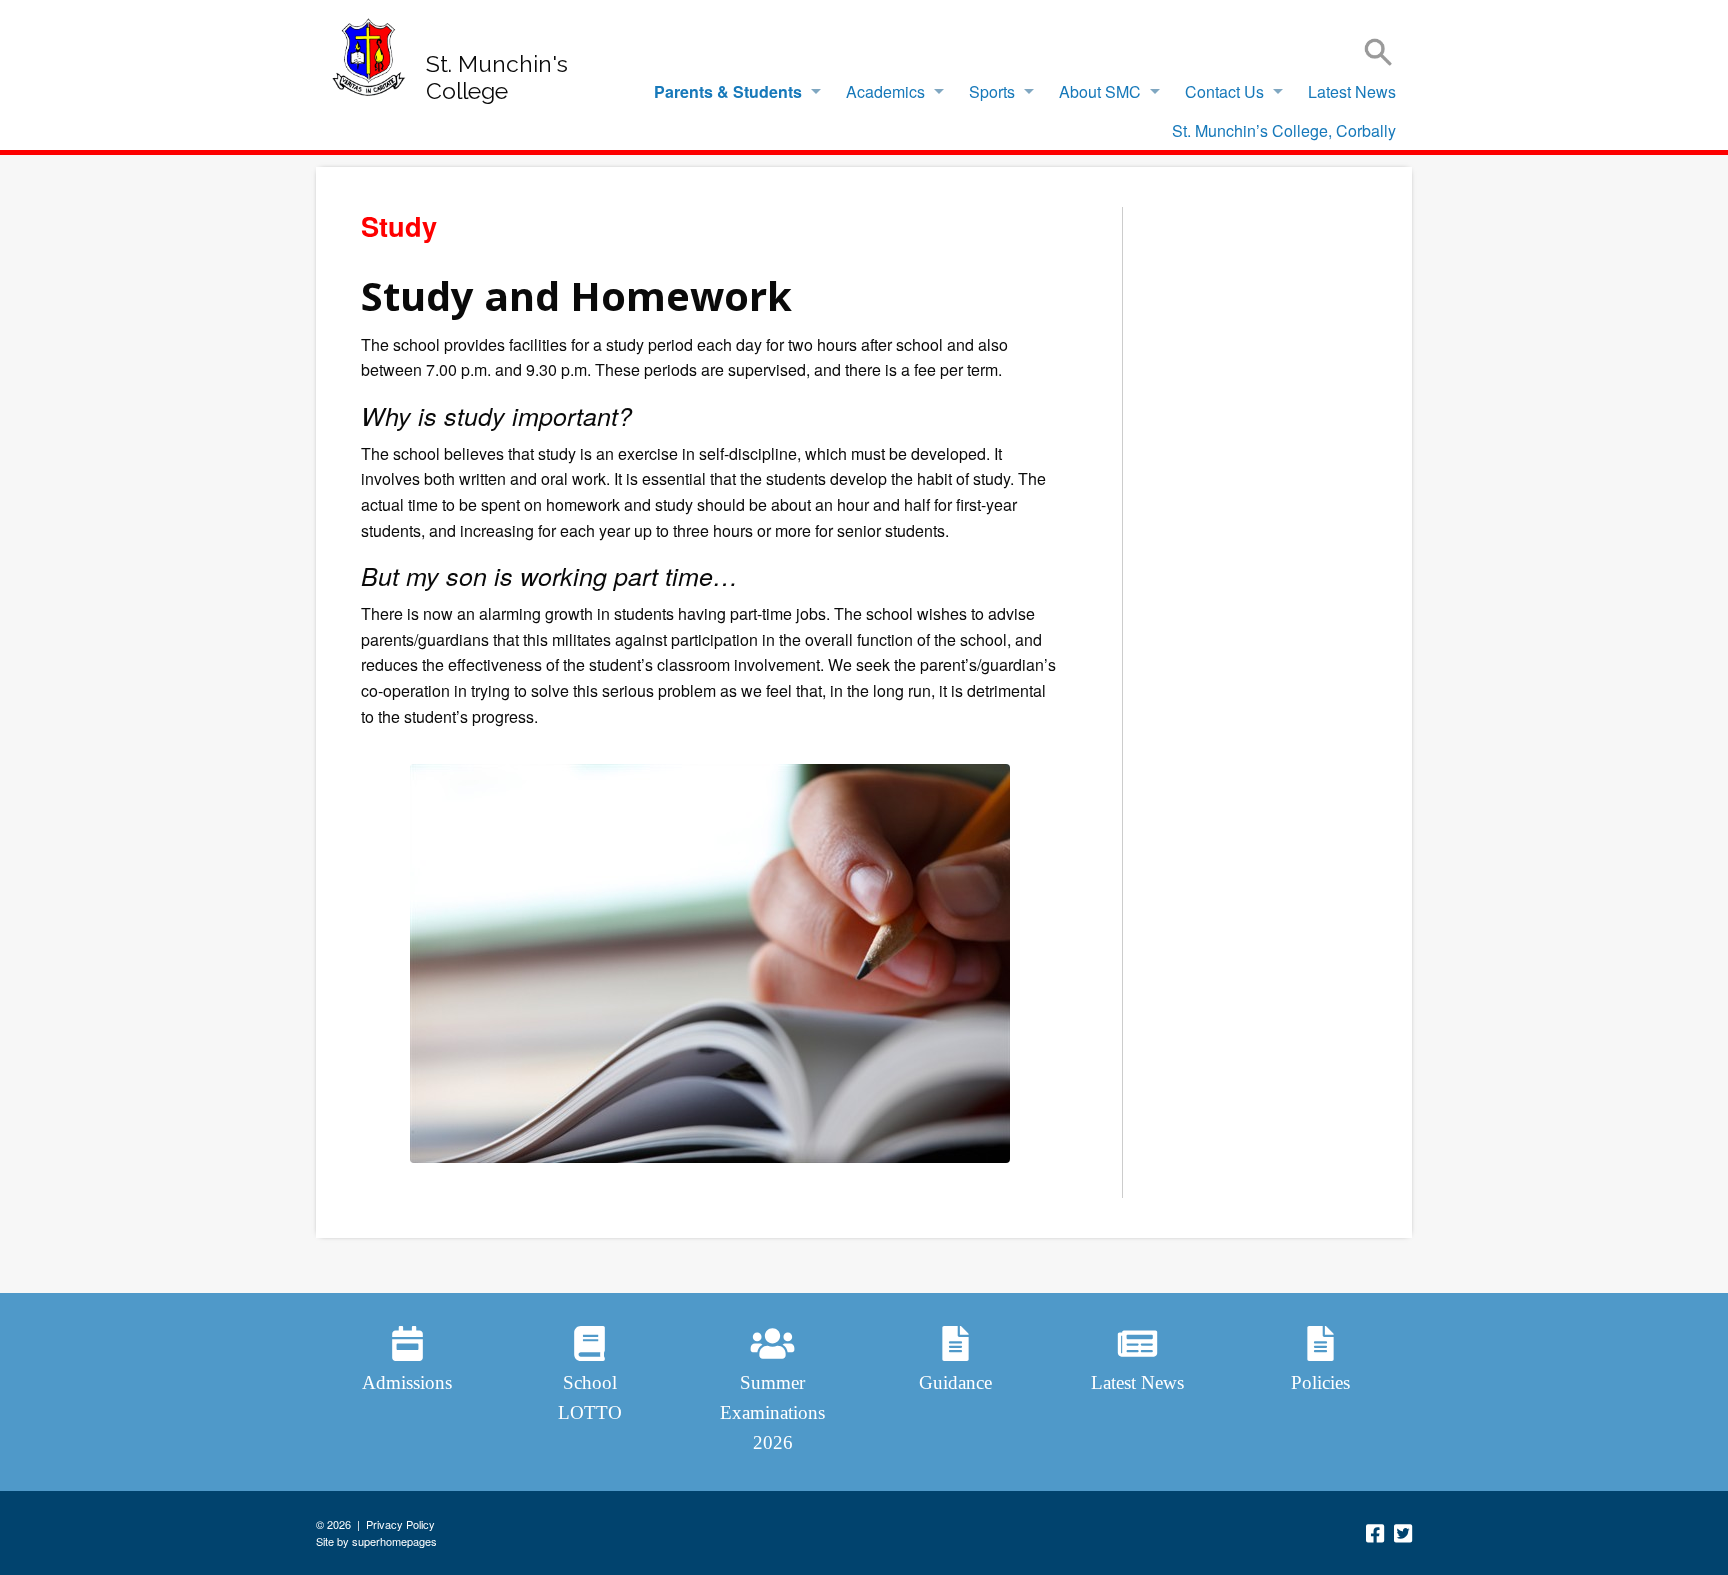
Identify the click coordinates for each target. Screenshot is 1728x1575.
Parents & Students (728, 91)
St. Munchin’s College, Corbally (1284, 130)
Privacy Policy (400, 1524)
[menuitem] (732, 92)
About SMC (1100, 91)
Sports (992, 91)
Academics (885, 91)
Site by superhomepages (376, 1541)
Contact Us (1224, 91)
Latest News (1352, 91)
